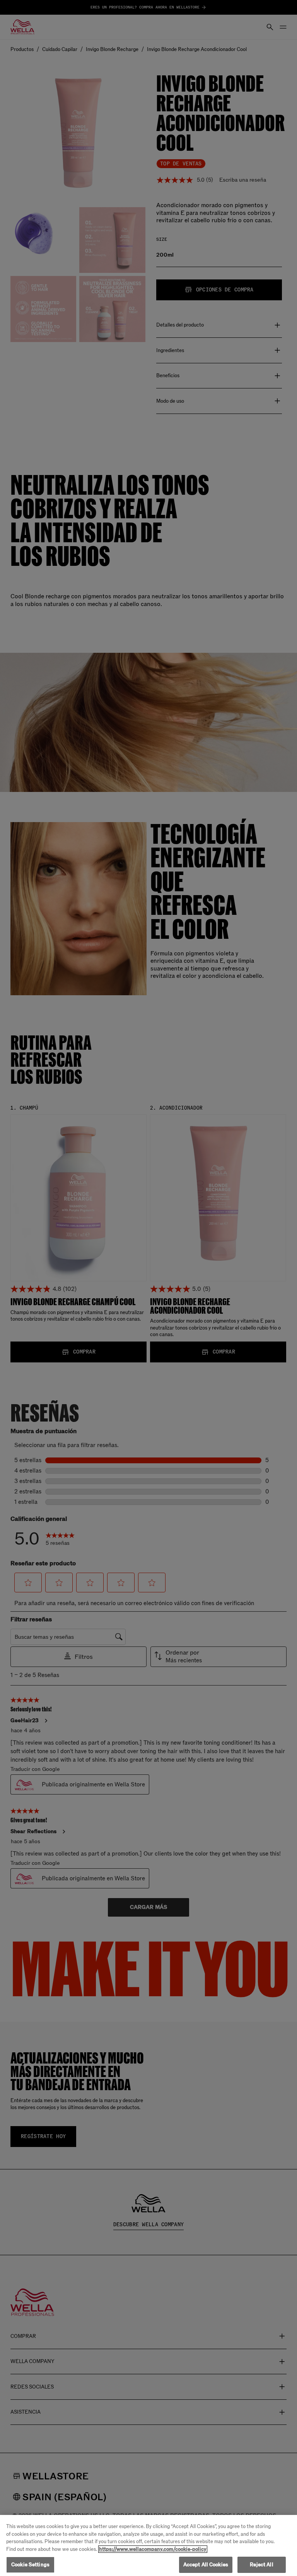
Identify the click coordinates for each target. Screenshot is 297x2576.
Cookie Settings (30, 2565)
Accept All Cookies (206, 2565)
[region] (148, 2545)
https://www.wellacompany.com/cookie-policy (153, 2549)
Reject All (261, 2565)
